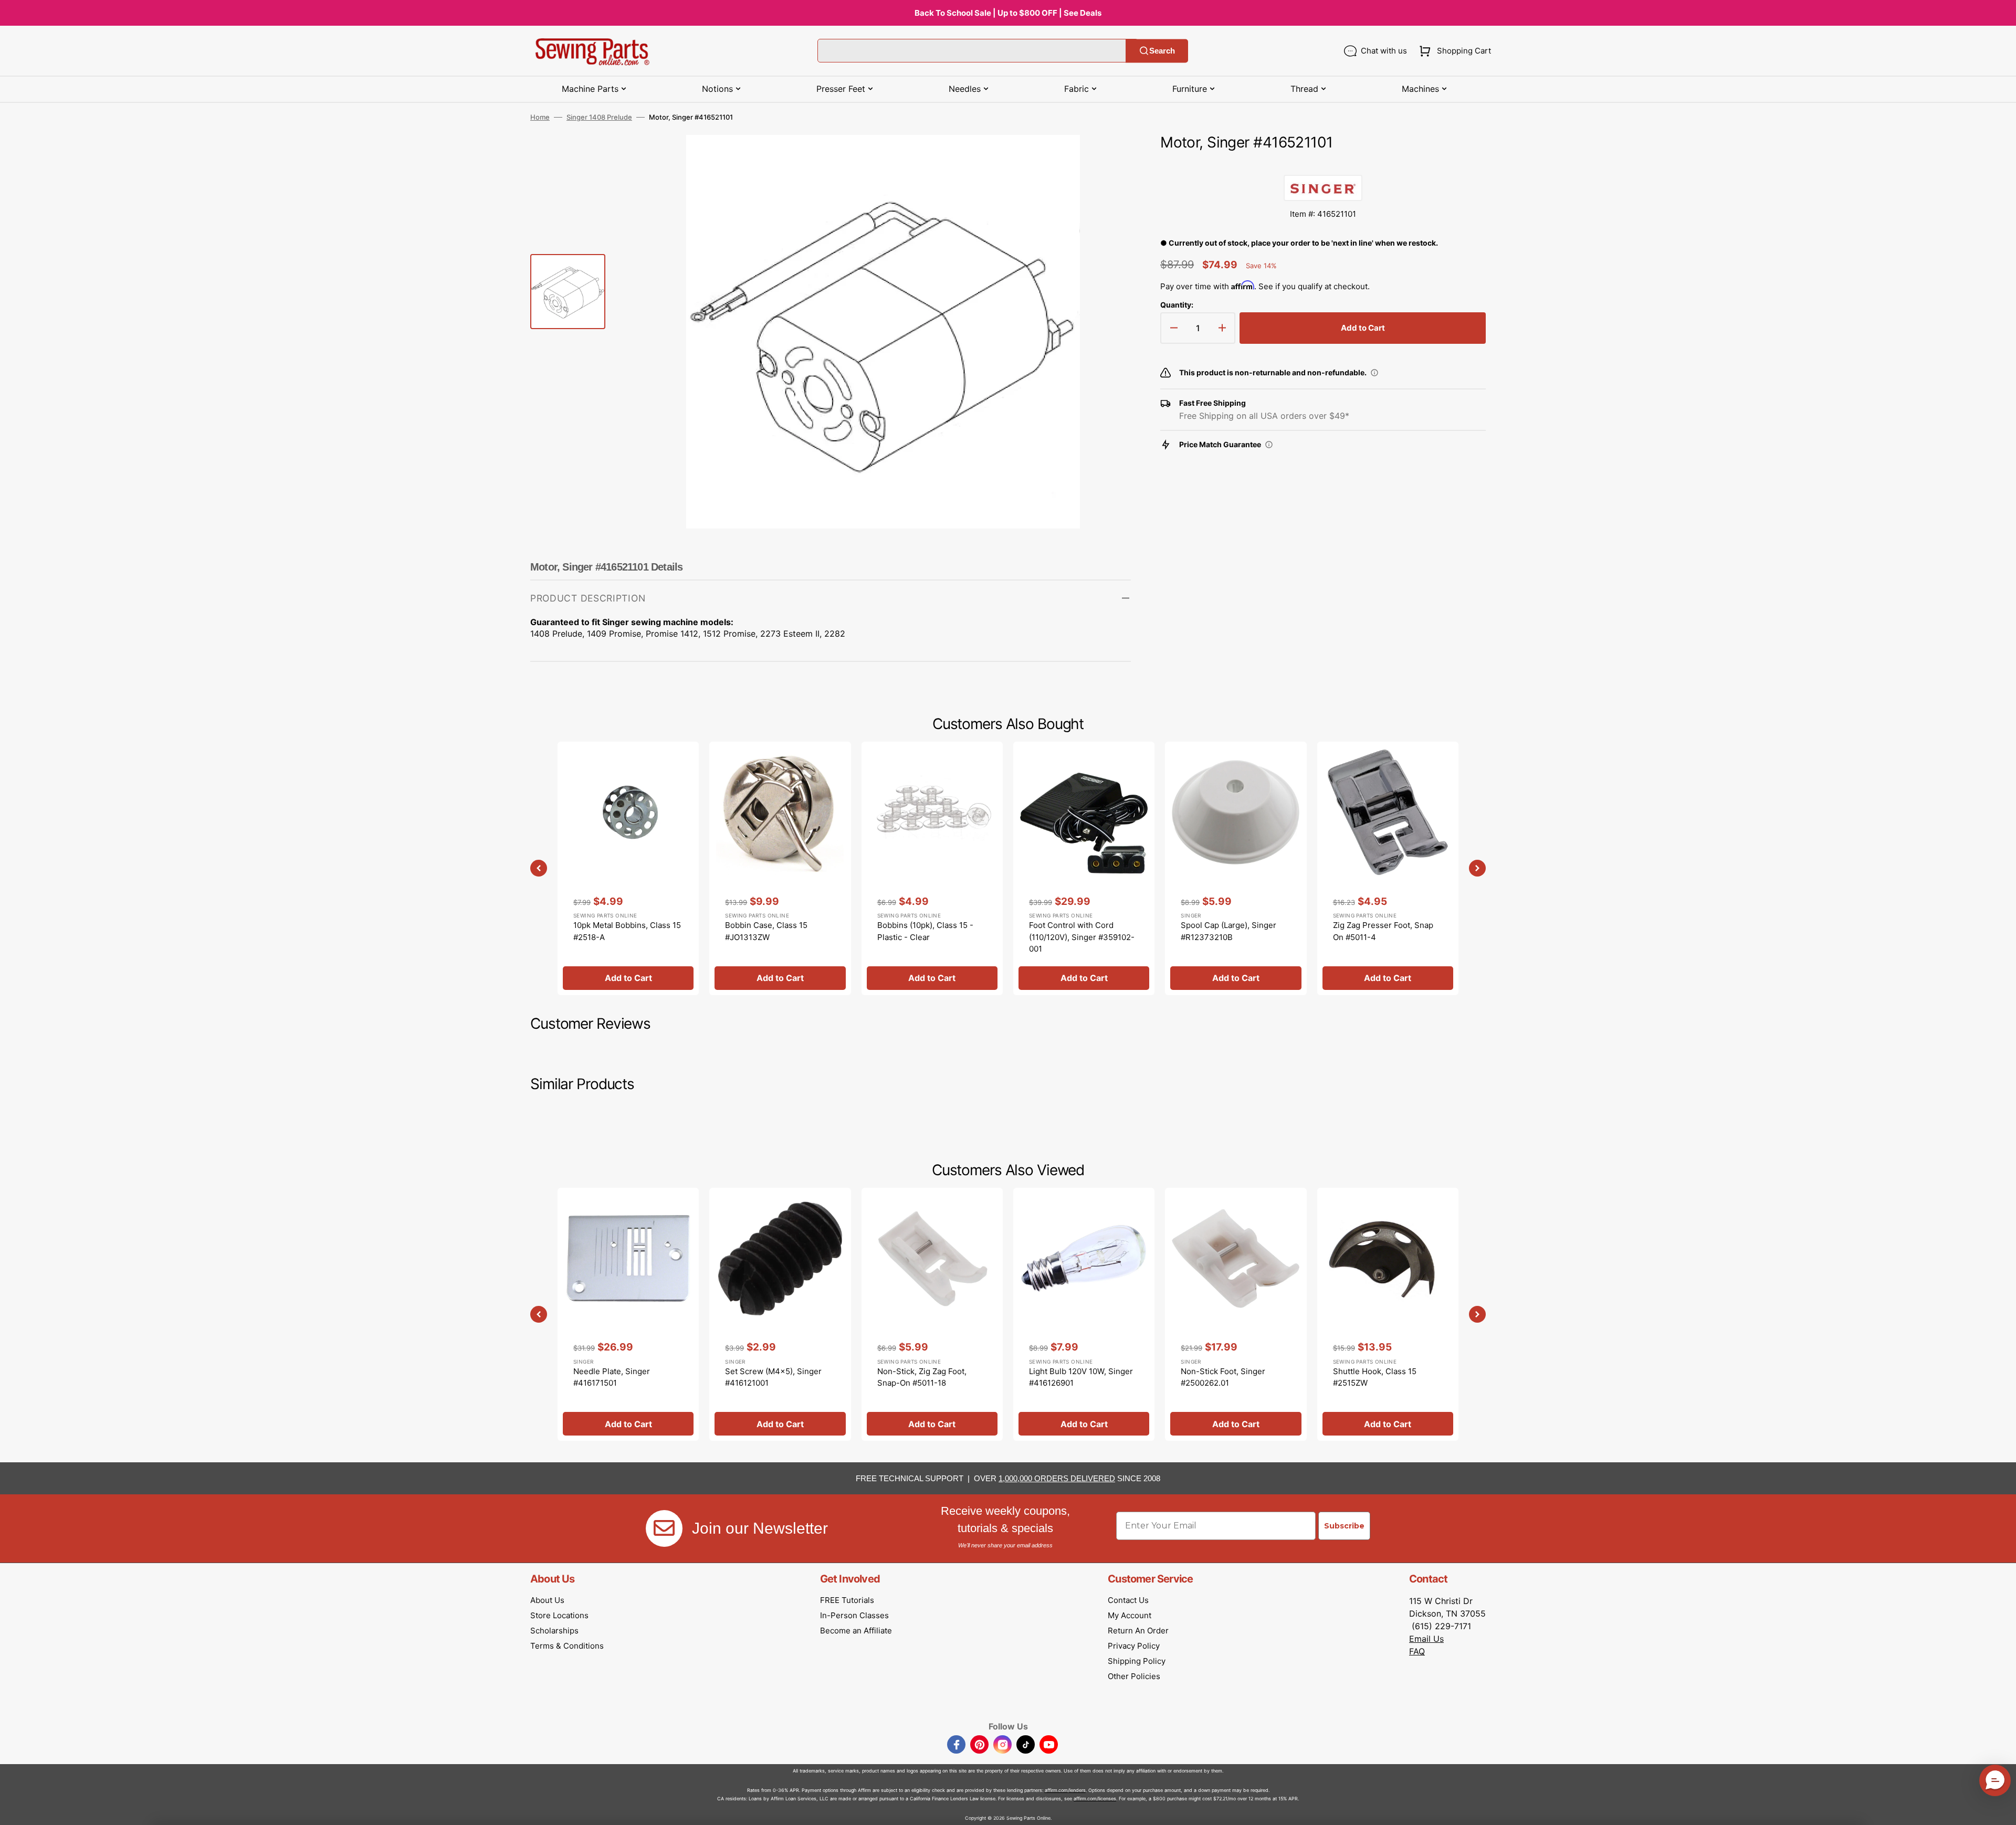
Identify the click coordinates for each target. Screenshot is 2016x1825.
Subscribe (1344, 1526)
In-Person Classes (854, 1615)
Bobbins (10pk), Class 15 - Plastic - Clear (925, 931)
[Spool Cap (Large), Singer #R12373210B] (1236, 868)
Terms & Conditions (567, 1646)
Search (1162, 51)
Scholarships (554, 1631)
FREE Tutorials (847, 1600)
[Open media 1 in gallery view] (1107, 159)
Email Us (1426, 1639)
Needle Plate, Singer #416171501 (612, 1377)
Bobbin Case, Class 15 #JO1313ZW (766, 931)
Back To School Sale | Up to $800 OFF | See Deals (1008, 13)
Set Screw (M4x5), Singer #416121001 (773, 1377)
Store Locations (559, 1615)
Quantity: (1177, 305)
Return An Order (1138, 1631)
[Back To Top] (2000, 1809)
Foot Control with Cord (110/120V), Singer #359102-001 (1082, 937)
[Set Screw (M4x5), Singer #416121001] (780, 1314)
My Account (1130, 1615)
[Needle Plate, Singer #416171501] (628, 1314)
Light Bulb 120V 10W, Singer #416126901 (1081, 1377)
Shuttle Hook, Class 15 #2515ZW (1375, 1377)
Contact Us (1128, 1600)
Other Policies (1134, 1676)
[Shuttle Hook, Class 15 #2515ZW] (1388, 1314)
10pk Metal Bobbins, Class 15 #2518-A (627, 931)
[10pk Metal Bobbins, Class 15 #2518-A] (628, 868)
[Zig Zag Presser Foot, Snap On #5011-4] (1388, 868)
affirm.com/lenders (1065, 1790)
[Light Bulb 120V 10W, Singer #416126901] (1084, 1314)
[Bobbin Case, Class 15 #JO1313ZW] (780, 868)
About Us (547, 1600)
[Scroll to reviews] (1323, 164)
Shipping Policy (1137, 1661)
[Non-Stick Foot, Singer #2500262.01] (1236, 1314)
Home (540, 117)
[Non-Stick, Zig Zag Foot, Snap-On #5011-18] (932, 1314)
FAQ (1417, 1651)
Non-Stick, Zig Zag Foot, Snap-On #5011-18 (922, 1377)
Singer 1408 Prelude (599, 117)
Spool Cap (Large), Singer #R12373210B (1228, 931)
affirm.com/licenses (1095, 1798)
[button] (1453, 51)
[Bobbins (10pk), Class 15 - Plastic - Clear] (932, 868)
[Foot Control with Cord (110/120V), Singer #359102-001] (1084, 868)
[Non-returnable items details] (1374, 373)
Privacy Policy (1134, 1646)
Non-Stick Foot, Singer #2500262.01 (1223, 1377)
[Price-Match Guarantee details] (1269, 445)
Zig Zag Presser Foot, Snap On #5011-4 (1383, 931)
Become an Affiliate (856, 1631)
